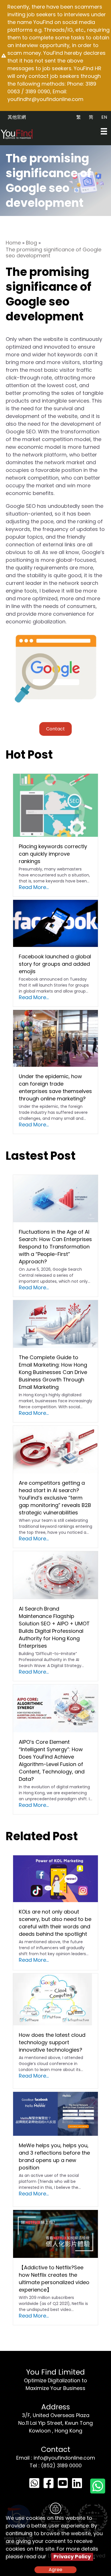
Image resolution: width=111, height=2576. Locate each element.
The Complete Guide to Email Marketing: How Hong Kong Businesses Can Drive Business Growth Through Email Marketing (53, 1372)
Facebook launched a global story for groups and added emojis (55, 964)
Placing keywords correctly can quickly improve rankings (53, 854)
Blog (31, 243)
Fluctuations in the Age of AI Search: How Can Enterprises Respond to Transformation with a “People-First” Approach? (55, 1247)
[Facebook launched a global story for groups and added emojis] (55, 923)
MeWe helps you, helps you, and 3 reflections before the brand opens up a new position (54, 2156)
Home (13, 243)
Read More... (34, 887)
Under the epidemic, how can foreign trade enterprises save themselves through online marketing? (55, 1087)
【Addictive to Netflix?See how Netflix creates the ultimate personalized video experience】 (54, 2279)
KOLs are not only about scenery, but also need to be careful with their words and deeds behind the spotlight (55, 1923)
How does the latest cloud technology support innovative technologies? (52, 2042)
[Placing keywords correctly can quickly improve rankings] (55, 805)
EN (104, 117)
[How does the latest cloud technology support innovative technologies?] (53, 1999)
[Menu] (104, 131)
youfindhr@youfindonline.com (45, 99)
